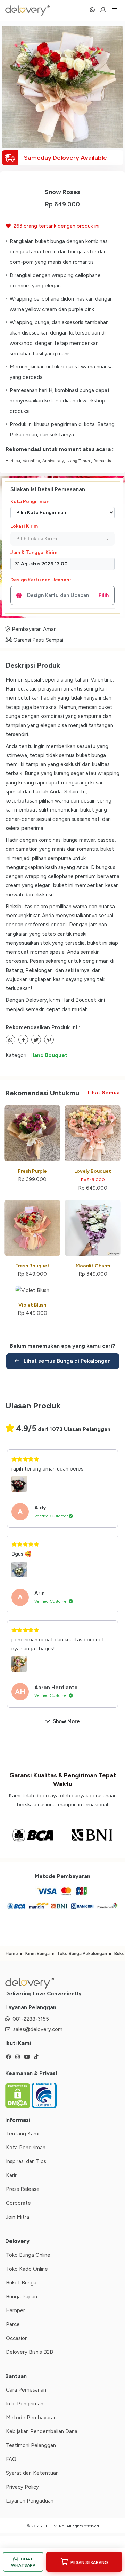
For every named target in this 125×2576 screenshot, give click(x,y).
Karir (11, 2175)
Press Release (23, 2189)
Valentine (31, 461)
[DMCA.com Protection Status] (18, 2095)
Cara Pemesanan (26, 2390)
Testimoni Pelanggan (31, 2445)
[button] (62, 539)
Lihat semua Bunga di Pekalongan (66, 1361)
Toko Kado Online (27, 2269)
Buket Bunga (21, 2283)
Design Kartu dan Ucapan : (41, 580)
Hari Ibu (13, 461)
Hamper (15, 2310)
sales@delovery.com (38, 2029)
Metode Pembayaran (31, 2418)
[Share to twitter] (23, 1040)
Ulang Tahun (79, 461)
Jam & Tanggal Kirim (34, 552)
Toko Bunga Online (28, 2255)
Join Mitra (18, 2217)
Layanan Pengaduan (30, 2501)
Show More (66, 1721)
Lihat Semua (104, 1093)
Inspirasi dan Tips (26, 2161)
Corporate (18, 2203)
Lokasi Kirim (24, 526)
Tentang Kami (23, 2134)
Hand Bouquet (49, 1055)
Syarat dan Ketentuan (32, 2473)
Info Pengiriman (25, 2404)
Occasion (17, 2338)
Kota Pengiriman (30, 501)
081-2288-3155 (31, 2019)
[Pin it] (49, 1040)
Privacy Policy (22, 2487)
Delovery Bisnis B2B (30, 2352)
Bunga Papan (22, 2297)
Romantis (102, 461)
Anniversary (53, 461)
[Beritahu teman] (10, 1040)
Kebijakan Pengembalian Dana (42, 2431)
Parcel (13, 2324)
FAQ (11, 2459)
